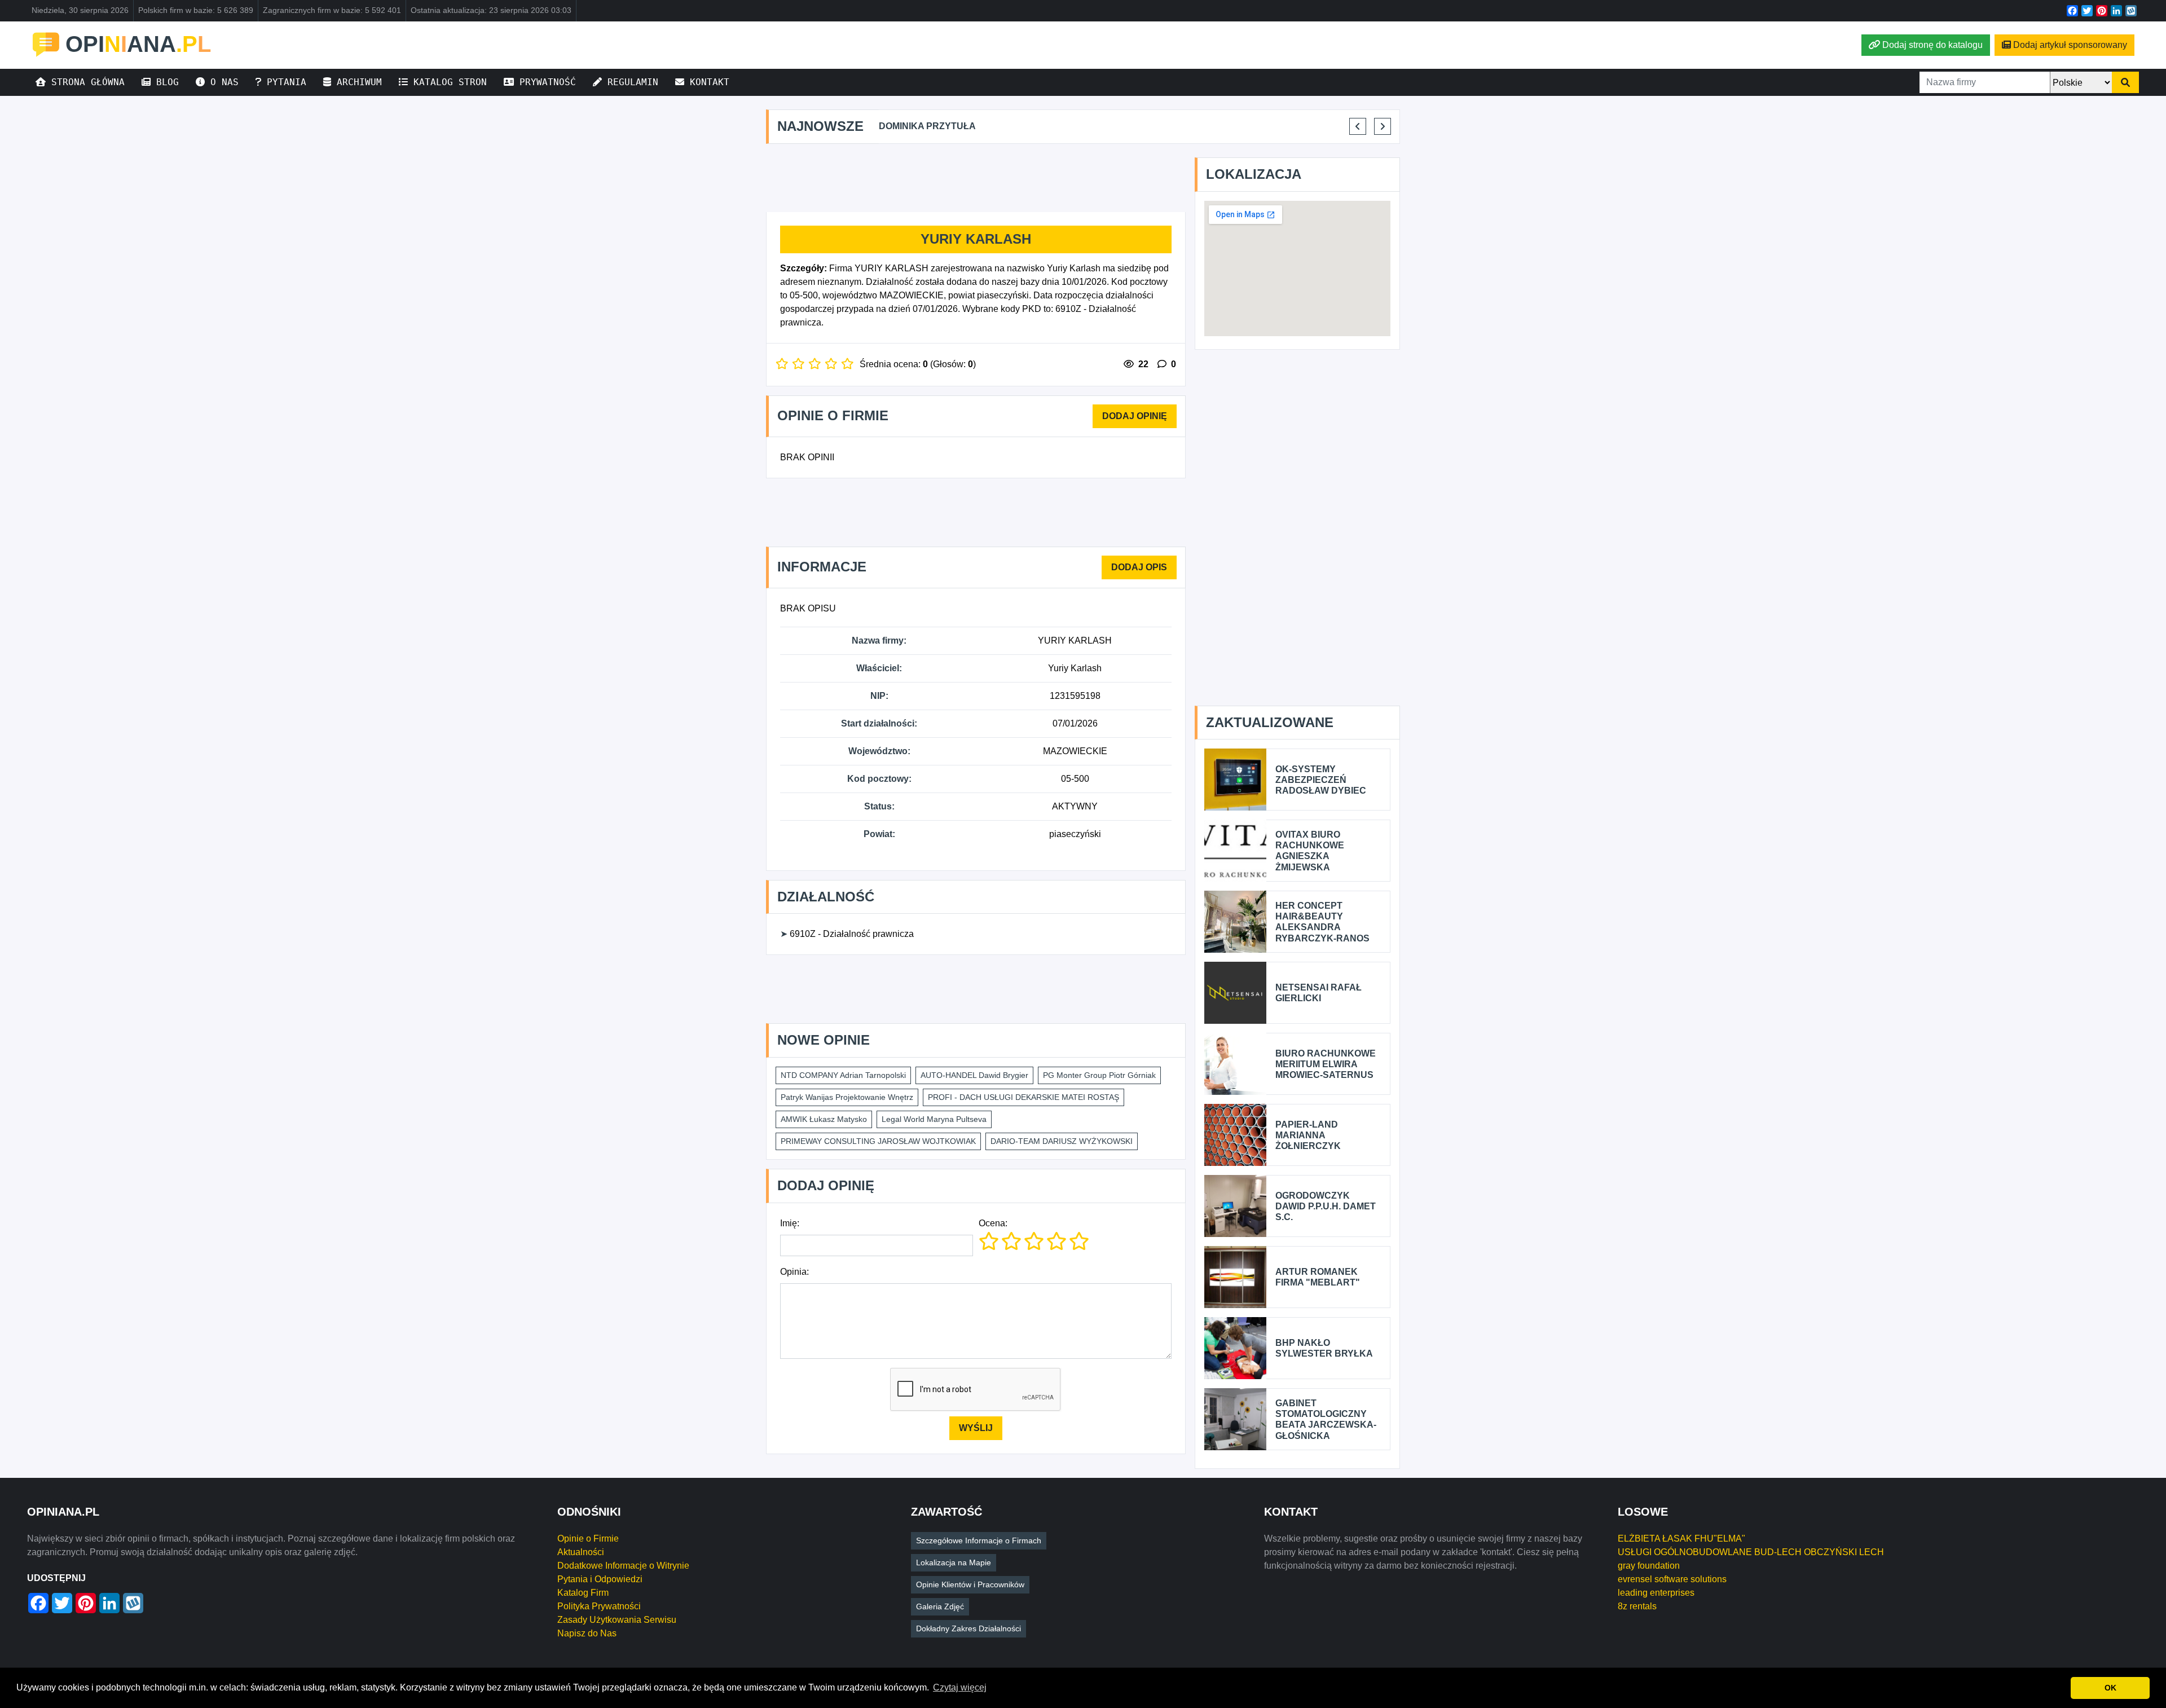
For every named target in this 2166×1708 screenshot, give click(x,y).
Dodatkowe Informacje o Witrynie (623, 1566)
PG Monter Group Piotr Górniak (1099, 1075)
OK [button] (2110, 1688)
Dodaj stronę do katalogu (1932, 45)
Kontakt (707, 82)
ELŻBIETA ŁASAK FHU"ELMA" (1681, 1538)
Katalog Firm (583, 1593)
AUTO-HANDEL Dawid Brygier (974, 1075)
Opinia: (794, 1272)
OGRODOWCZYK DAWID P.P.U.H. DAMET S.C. (1326, 1206)
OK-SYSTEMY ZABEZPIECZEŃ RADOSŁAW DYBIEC (1321, 780)
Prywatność (545, 82)
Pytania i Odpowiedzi (600, 1579)
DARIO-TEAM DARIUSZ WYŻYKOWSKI (1062, 1141)
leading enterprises (1656, 1593)
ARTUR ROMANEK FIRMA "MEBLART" (1318, 1277)
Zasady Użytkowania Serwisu (617, 1620)
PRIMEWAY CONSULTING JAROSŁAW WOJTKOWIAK (878, 1141)
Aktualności (581, 1552)
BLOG (165, 82)
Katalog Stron (447, 82)
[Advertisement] (976, 178)
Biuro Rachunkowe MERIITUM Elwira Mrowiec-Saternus (1326, 1064)
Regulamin (630, 82)
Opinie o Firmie (588, 1538)
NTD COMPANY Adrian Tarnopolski (843, 1075)
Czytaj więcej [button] (960, 1687)
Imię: (790, 1223)
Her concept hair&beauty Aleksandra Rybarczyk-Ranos (1322, 922)
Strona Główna (85, 82)
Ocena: (993, 1223)
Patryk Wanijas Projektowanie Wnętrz (847, 1097)
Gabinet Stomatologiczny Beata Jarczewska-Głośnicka (1326, 1419)
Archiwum (356, 82)
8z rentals (1637, 1606)
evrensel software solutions (1672, 1579)
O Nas (222, 82)
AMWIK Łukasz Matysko (824, 1119)
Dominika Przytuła (927, 126)
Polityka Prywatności (599, 1606)
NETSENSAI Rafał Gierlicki (1318, 993)
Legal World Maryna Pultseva (934, 1119)
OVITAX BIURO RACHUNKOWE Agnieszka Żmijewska (1310, 851)
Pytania (284, 82)
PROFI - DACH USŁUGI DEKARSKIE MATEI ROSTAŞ (1023, 1097)
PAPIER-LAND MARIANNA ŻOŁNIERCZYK (1308, 1135)
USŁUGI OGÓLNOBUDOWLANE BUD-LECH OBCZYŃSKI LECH (1751, 1552)
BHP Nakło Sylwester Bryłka (1324, 1348)
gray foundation (1649, 1566)
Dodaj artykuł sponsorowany (2070, 45)
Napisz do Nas (587, 1633)
